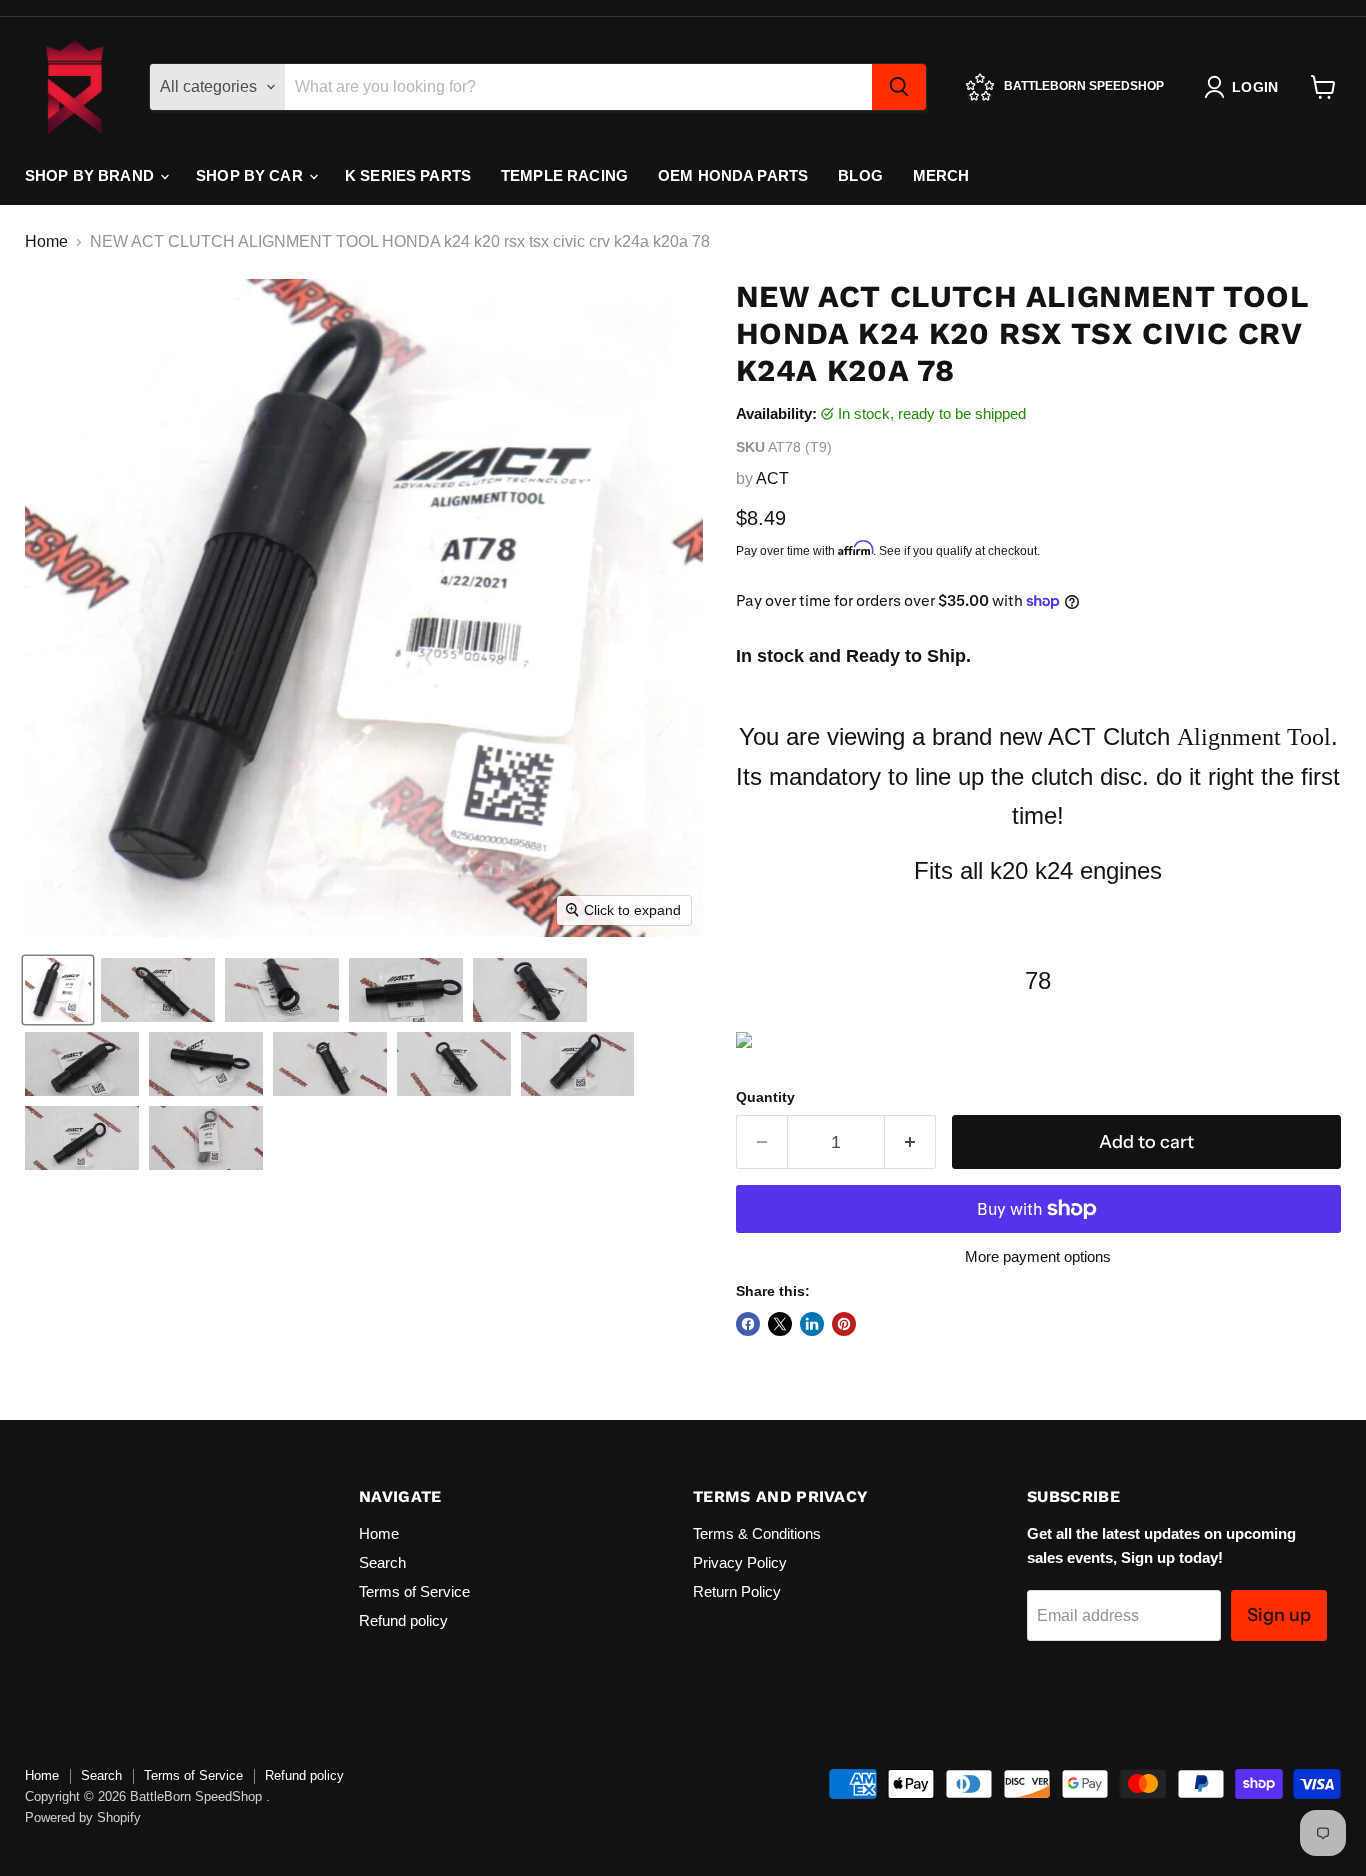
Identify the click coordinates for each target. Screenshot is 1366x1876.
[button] (58, 990)
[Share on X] (780, 1324)
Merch (941, 175)
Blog (860, 175)
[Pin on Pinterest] (844, 1324)
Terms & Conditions (757, 1533)
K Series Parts (408, 175)
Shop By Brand (91, 175)
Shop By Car (251, 175)
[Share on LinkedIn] (812, 1324)
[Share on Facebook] (748, 1324)
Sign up (1279, 1615)
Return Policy (737, 1591)
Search (382, 1562)
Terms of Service (414, 1591)
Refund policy (403, 1620)
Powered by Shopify (83, 1817)
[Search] (899, 87)
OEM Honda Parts (733, 175)
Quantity (765, 1097)
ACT (772, 478)
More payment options (1038, 1256)
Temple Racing (564, 175)
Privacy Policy (740, 1562)
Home (46, 241)
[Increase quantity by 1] (910, 1142)
